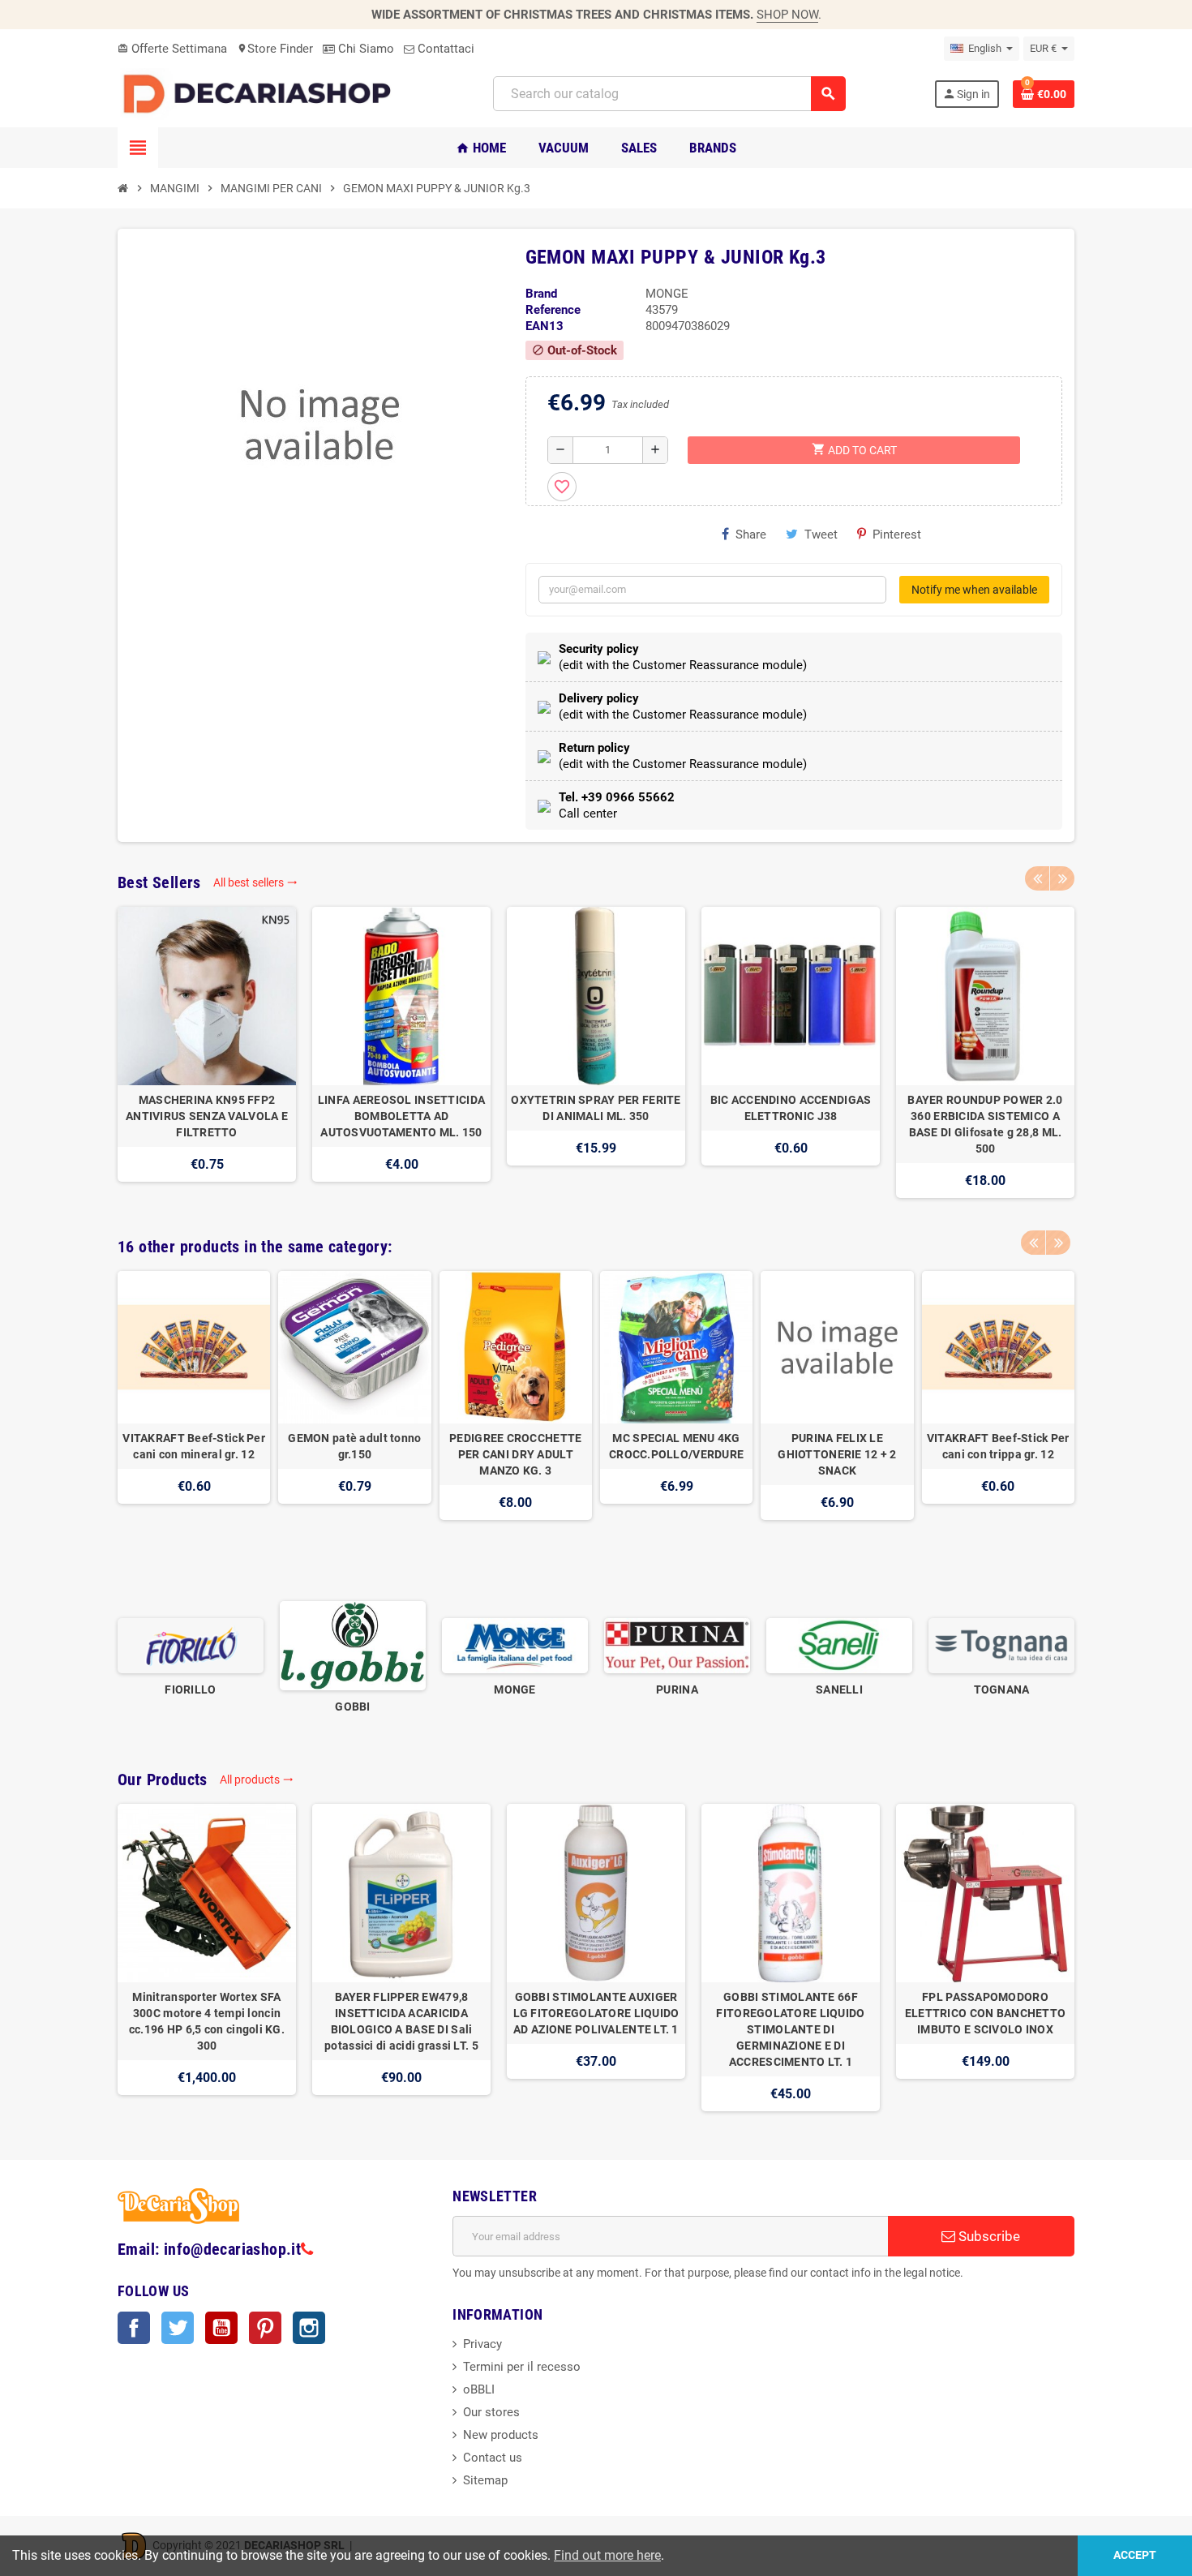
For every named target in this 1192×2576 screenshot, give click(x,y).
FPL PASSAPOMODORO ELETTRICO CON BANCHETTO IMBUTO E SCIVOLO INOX (985, 2013)
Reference (553, 310)
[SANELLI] (839, 1645)
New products (501, 2435)
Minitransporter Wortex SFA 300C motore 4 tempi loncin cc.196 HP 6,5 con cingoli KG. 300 (207, 2021)
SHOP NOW (787, 15)
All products (257, 1780)
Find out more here (607, 2555)
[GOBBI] (353, 1645)
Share (751, 535)
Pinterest (897, 535)
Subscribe (988, 2236)
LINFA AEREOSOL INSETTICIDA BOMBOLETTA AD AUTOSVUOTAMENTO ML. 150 (401, 1116)
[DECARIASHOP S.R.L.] (261, 93)
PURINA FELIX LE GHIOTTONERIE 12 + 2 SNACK (837, 1454)
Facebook (134, 2328)
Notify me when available (974, 590)
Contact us (493, 2458)
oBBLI (479, 2389)
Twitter (178, 2328)
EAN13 (545, 326)
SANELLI (839, 1689)
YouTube (221, 2328)
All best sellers (255, 882)
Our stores (491, 2412)
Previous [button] (1037, 878)
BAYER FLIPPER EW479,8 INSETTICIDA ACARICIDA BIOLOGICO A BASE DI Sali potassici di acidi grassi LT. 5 (401, 2021)
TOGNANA (1002, 1689)
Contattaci (444, 49)
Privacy (482, 2344)
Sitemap (485, 2480)
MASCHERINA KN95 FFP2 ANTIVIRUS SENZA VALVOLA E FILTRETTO (207, 1116)
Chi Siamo (364, 49)
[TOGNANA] (1001, 1645)
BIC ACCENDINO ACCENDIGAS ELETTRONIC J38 (791, 1108)
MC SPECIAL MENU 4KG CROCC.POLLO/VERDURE (676, 1446)
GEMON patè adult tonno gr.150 (354, 1446)
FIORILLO (190, 1689)
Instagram (309, 2328)
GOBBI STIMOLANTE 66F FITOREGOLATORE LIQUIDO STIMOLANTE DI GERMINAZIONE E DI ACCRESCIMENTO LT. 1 (790, 2029)
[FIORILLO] (191, 1645)
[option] (207, 1052)
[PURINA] (677, 1645)
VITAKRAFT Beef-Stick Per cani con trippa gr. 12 (998, 1446)
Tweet (821, 535)
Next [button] (1062, 878)
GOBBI (352, 1707)
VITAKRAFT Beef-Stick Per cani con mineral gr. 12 (194, 1446)
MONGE (515, 1689)
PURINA (677, 1689)
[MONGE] (515, 1645)
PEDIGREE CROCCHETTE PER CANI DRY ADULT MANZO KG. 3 (515, 1454)
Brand (541, 294)
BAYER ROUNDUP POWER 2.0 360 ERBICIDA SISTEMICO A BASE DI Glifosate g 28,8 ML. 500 (985, 1124)
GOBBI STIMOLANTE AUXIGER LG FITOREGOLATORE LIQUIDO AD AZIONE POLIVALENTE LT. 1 (596, 2013)
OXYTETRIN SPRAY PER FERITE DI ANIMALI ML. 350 (596, 1108)
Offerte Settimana (172, 49)
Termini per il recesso (522, 2367)
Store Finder (275, 49)
